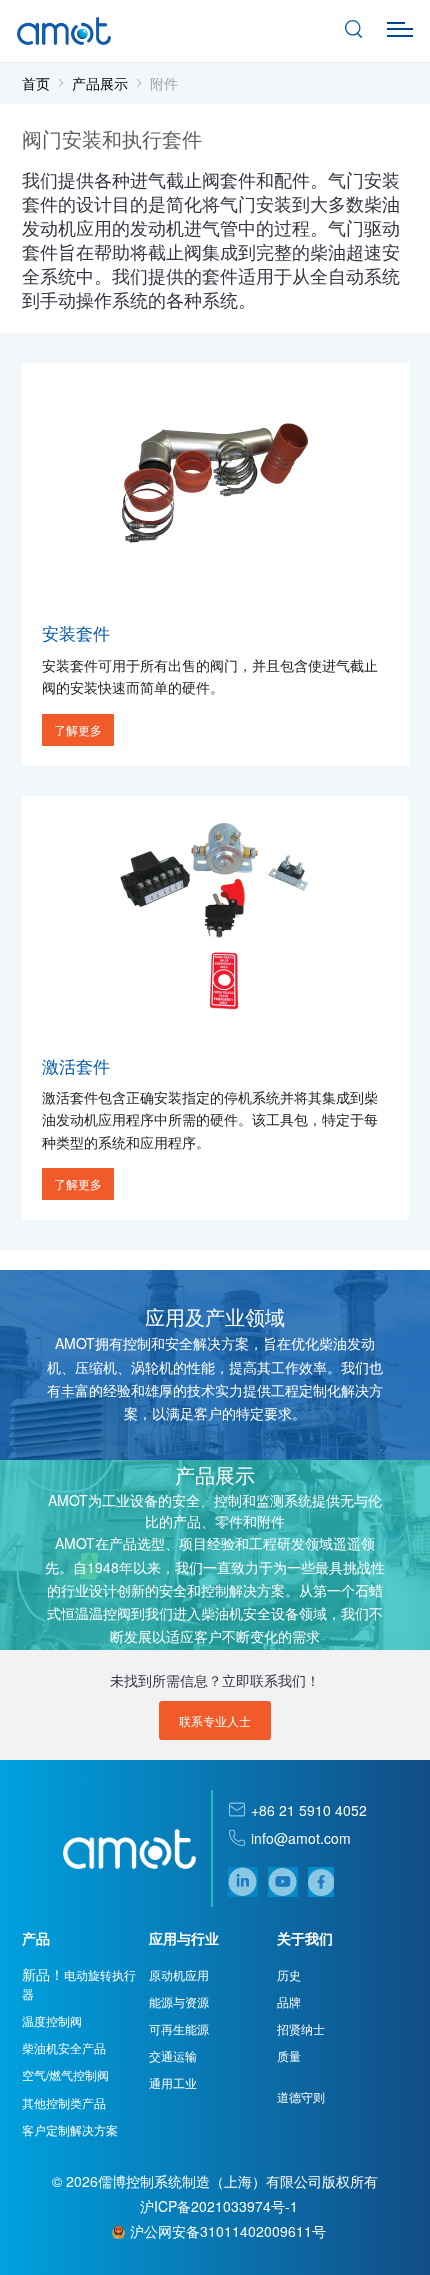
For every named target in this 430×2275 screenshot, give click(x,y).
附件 (164, 83)
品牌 (289, 2001)
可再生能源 (179, 2028)
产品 (36, 1938)
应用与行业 (184, 1938)
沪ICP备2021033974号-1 (219, 2206)
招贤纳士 (301, 2028)
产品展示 (100, 83)
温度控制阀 (52, 2020)
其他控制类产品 (64, 2102)
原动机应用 (179, 1974)
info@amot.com (301, 1838)
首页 (36, 83)
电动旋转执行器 (79, 1983)
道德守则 (301, 2096)
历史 (289, 1974)
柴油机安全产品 (64, 2047)
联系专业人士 (215, 1720)
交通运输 (173, 2055)
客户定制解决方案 (70, 2129)
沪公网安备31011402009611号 (228, 2231)
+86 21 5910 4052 (309, 1810)
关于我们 (305, 1938)
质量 (289, 2055)
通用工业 (173, 2082)
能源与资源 (179, 2001)
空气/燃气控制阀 (65, 2074)
